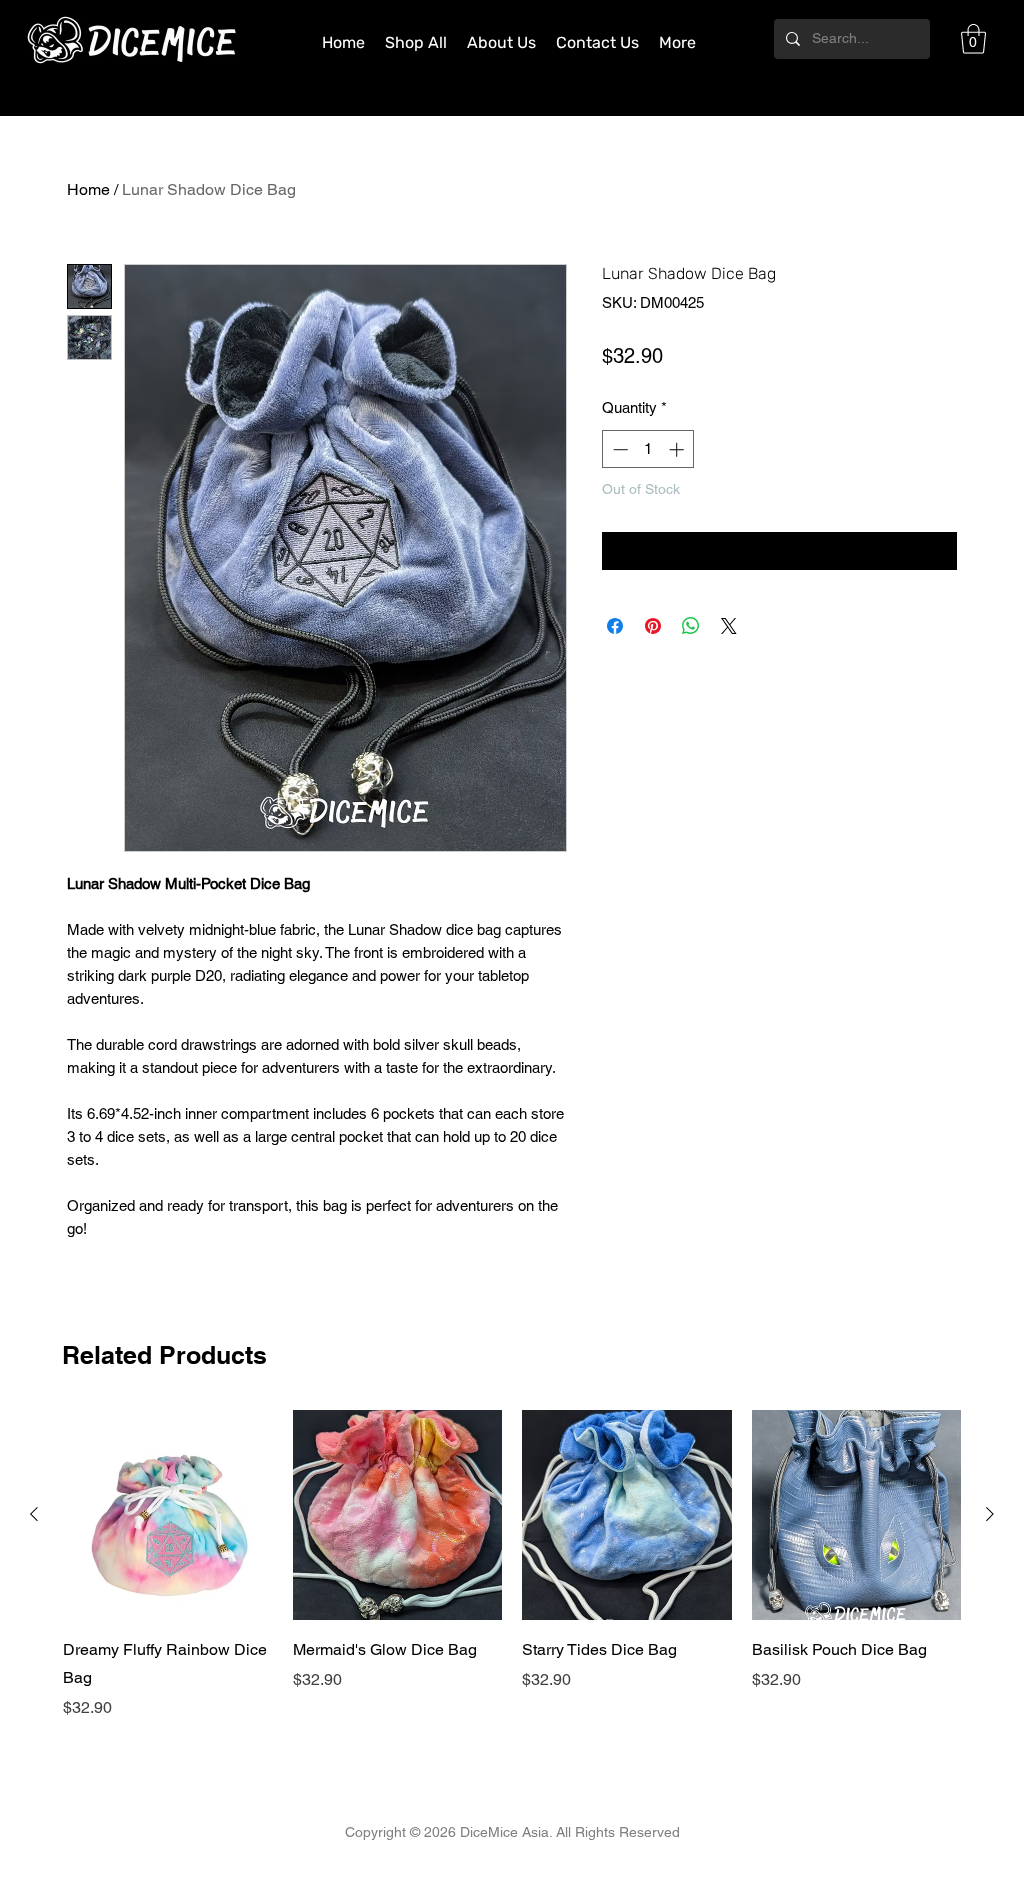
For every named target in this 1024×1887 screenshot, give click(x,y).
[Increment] (678, 449)
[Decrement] (618, 449)
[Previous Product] (34, 1514)
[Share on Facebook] (615, 626)
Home (88, 189)
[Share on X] (729, 626)
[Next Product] (990, 1514)
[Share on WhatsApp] (691, 626)
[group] (512, 1565)
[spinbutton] (648, 449)
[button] (973, 39)
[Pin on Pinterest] (653, 626)
